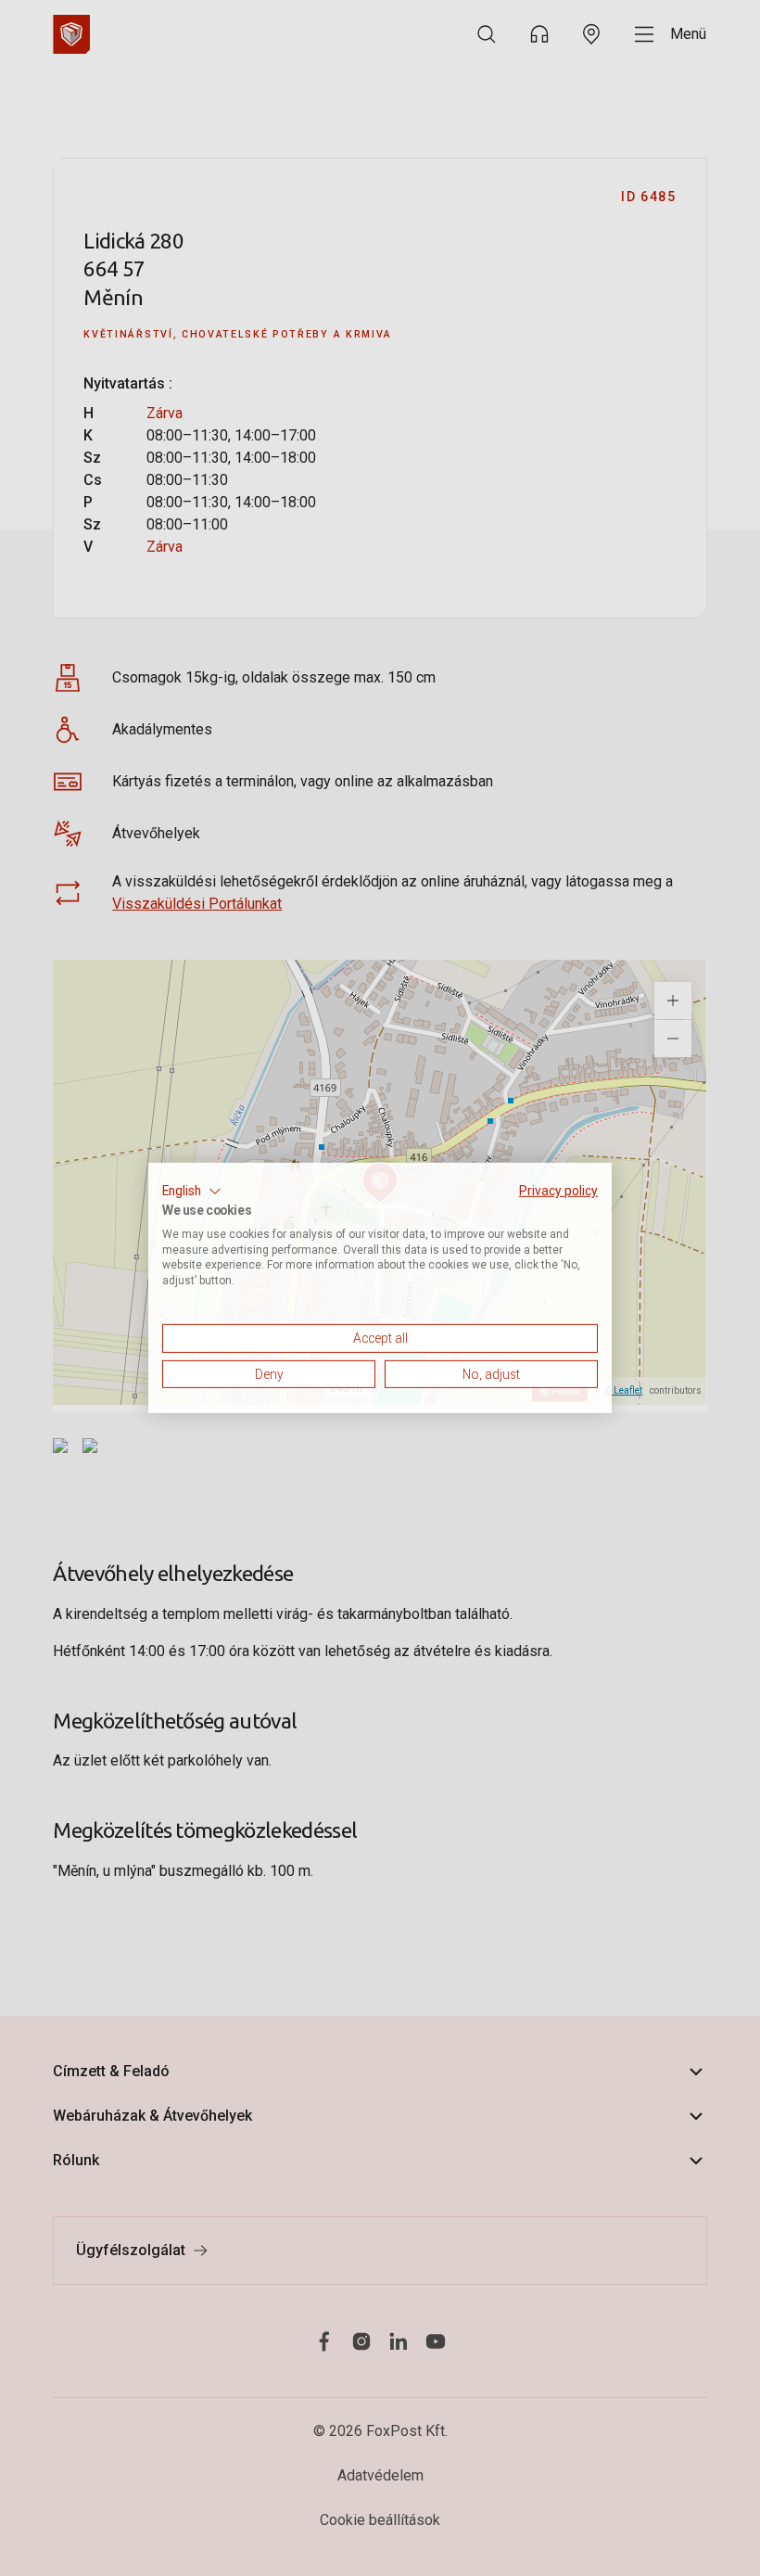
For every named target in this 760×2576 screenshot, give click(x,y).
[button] (192, 1192)
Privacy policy (558, 1191)
